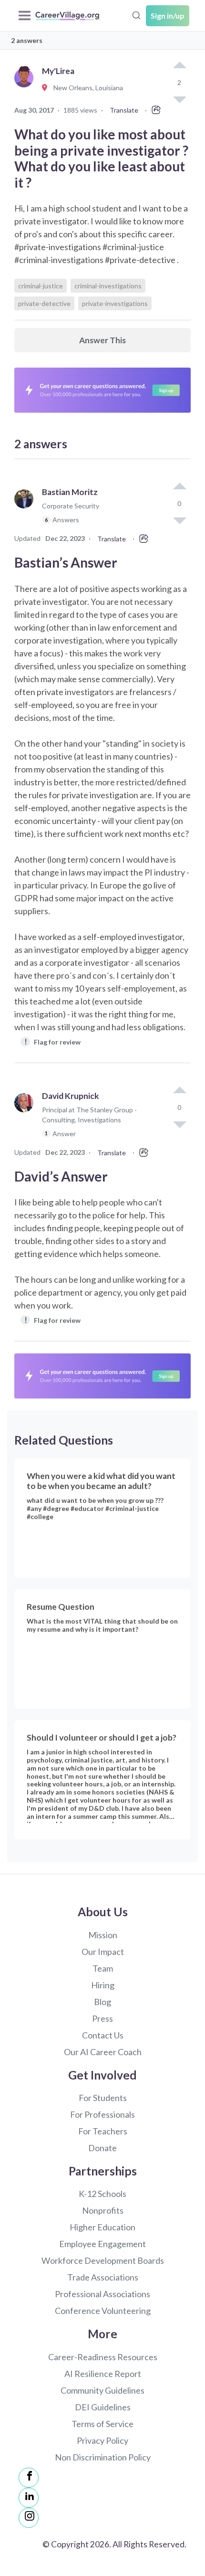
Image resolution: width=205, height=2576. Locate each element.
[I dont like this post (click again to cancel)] (179, 520)
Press (102, 2018)
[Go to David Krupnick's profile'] (26, 1119)
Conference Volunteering (103, 2311)
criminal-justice (41, 286)
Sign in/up (168, 16)
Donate (102, 2148)
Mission (103, 1935)
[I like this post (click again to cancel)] (179, 66)
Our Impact (103, 1952)
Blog (102, 2002)
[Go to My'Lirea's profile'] (26, 88)
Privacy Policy (102, 2440)
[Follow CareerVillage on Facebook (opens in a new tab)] (29, 2478)
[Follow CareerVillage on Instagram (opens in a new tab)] (29, 2518)
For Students (103, 2098)
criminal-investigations (108, 286)
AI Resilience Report (103, 2374)
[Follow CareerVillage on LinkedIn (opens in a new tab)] (29, 2498)
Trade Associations (103, 2277)
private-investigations (115, 303)
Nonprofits (103, 2210)
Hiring (103, 1985)
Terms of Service (102, 2424)
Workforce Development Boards (103, 2260)
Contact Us (103, 2035)
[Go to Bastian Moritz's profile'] (26, 510)
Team (103, 1968)
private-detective (44, 303)
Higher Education (102, 2227)
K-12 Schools (102, 2194)
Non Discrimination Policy (103, 2457)
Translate (124, 110)
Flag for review (53, 1041)
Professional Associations (102, 2294)
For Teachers (103, 2131)
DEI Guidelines (103, 2407)
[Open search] (136, 14)
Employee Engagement (102, 2244)
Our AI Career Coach (103, 2052)
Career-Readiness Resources (103, 2357)
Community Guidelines (102, 2390)
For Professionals (102, 2114)
